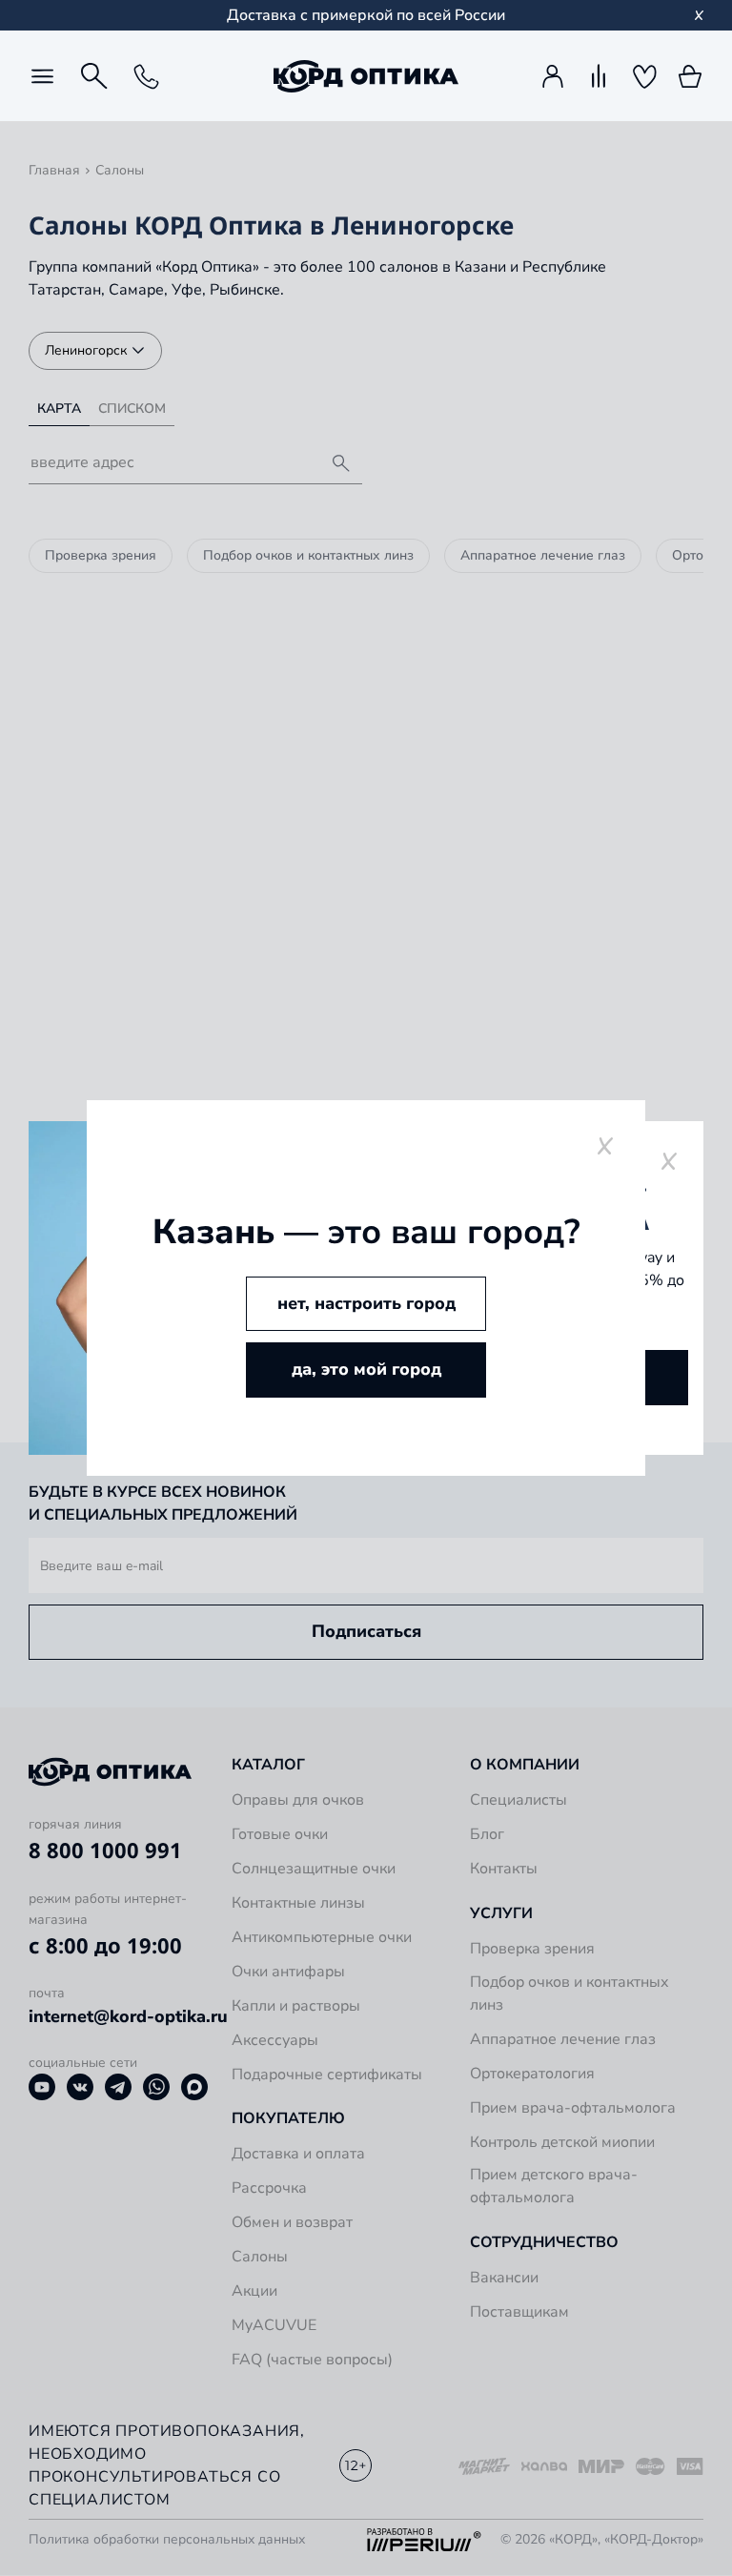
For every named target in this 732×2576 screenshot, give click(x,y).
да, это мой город (366, 1369)
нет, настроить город (366, 1303)
